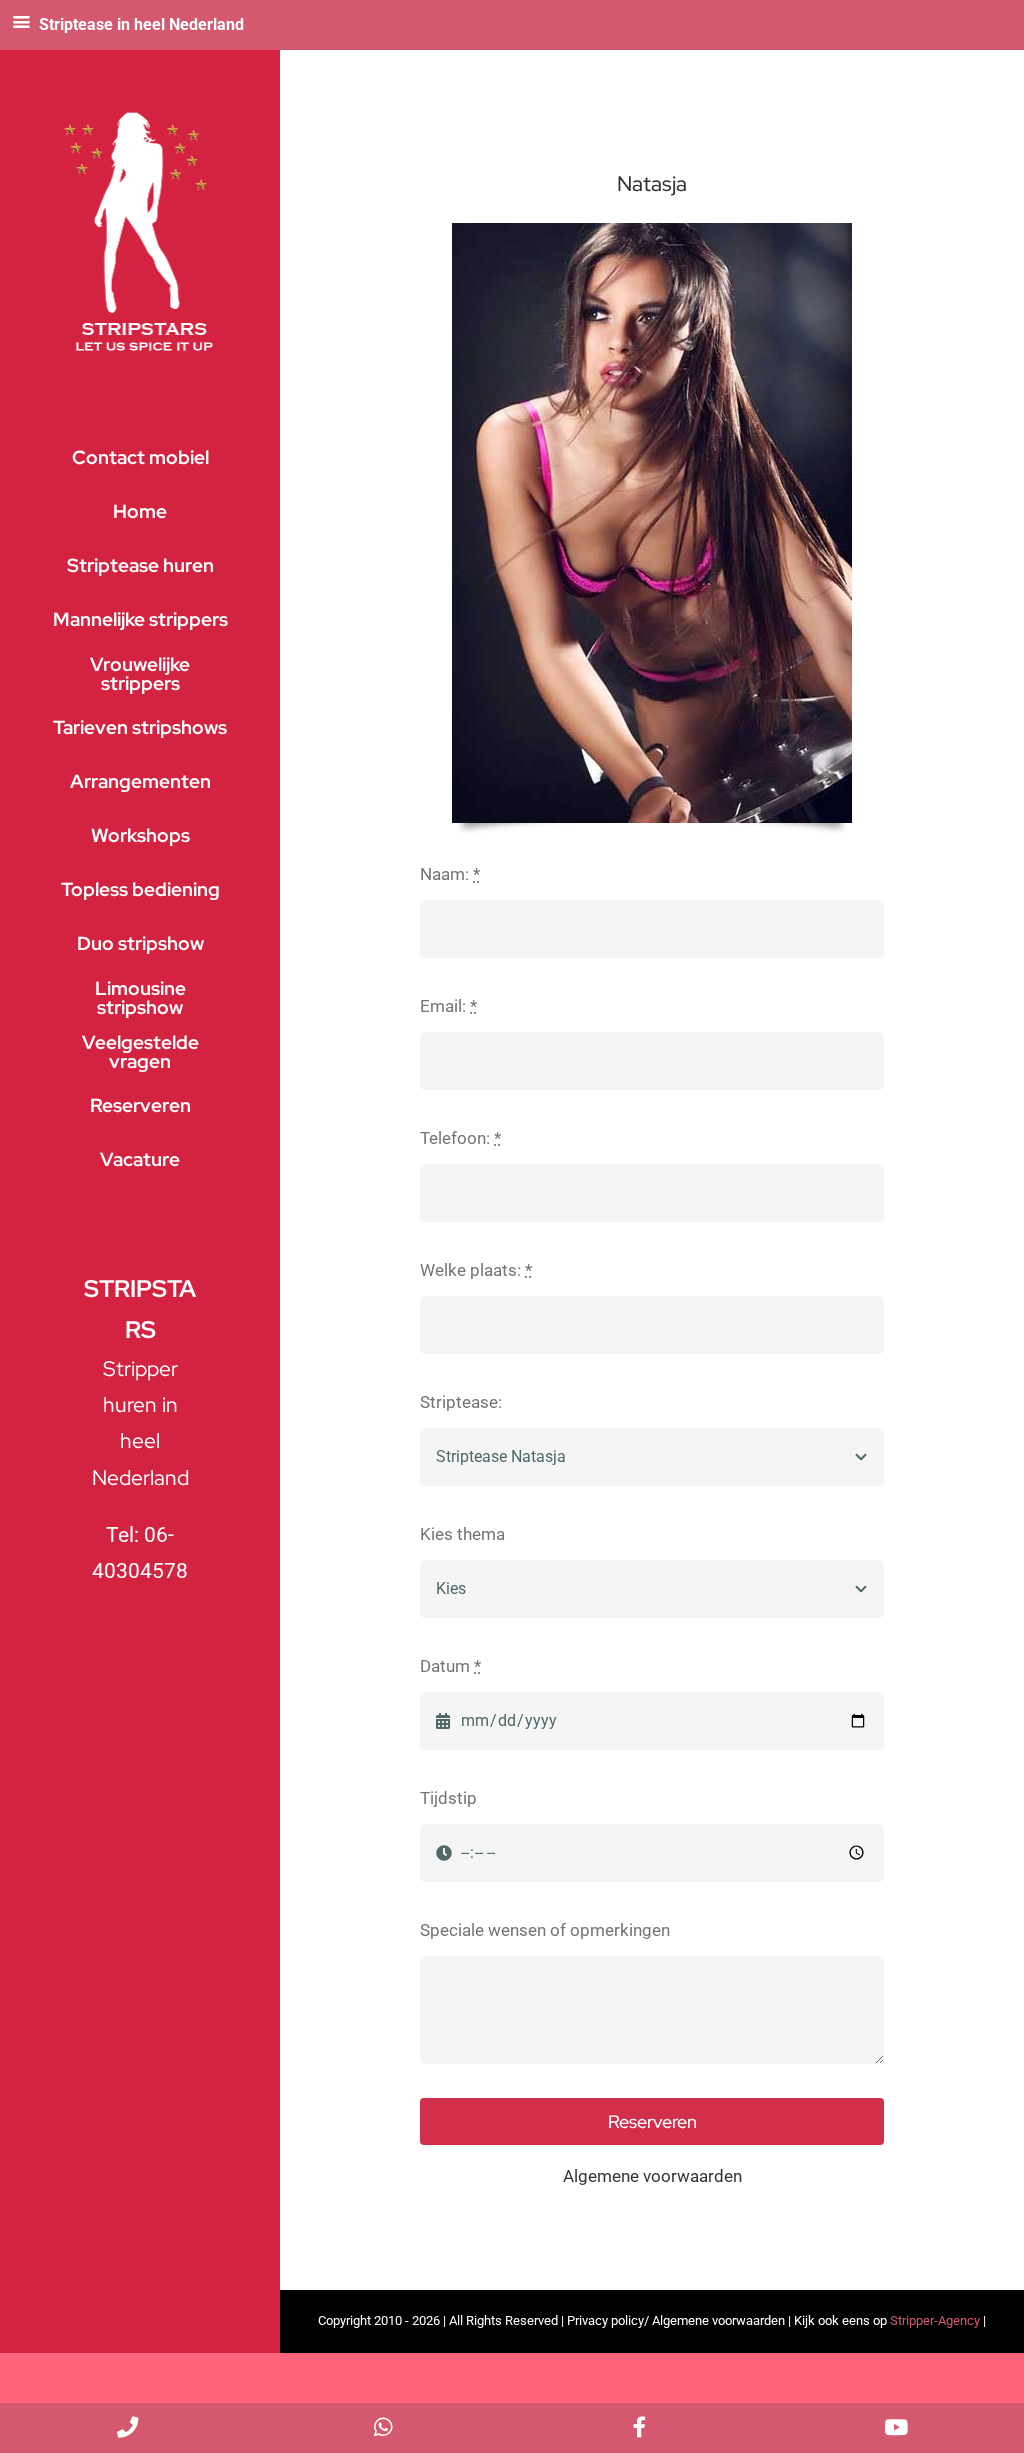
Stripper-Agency (935, 2320)
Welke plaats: (476, 1270)
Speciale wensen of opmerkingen (545, 1930)
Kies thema (462, 1534)
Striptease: (461, 1402)
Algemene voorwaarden (652, 2176)
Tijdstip (448, 1798)
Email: (448, 1006)
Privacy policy (605, 2320)
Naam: (450, 874)
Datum (450, 1666)
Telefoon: (460, 1138)
